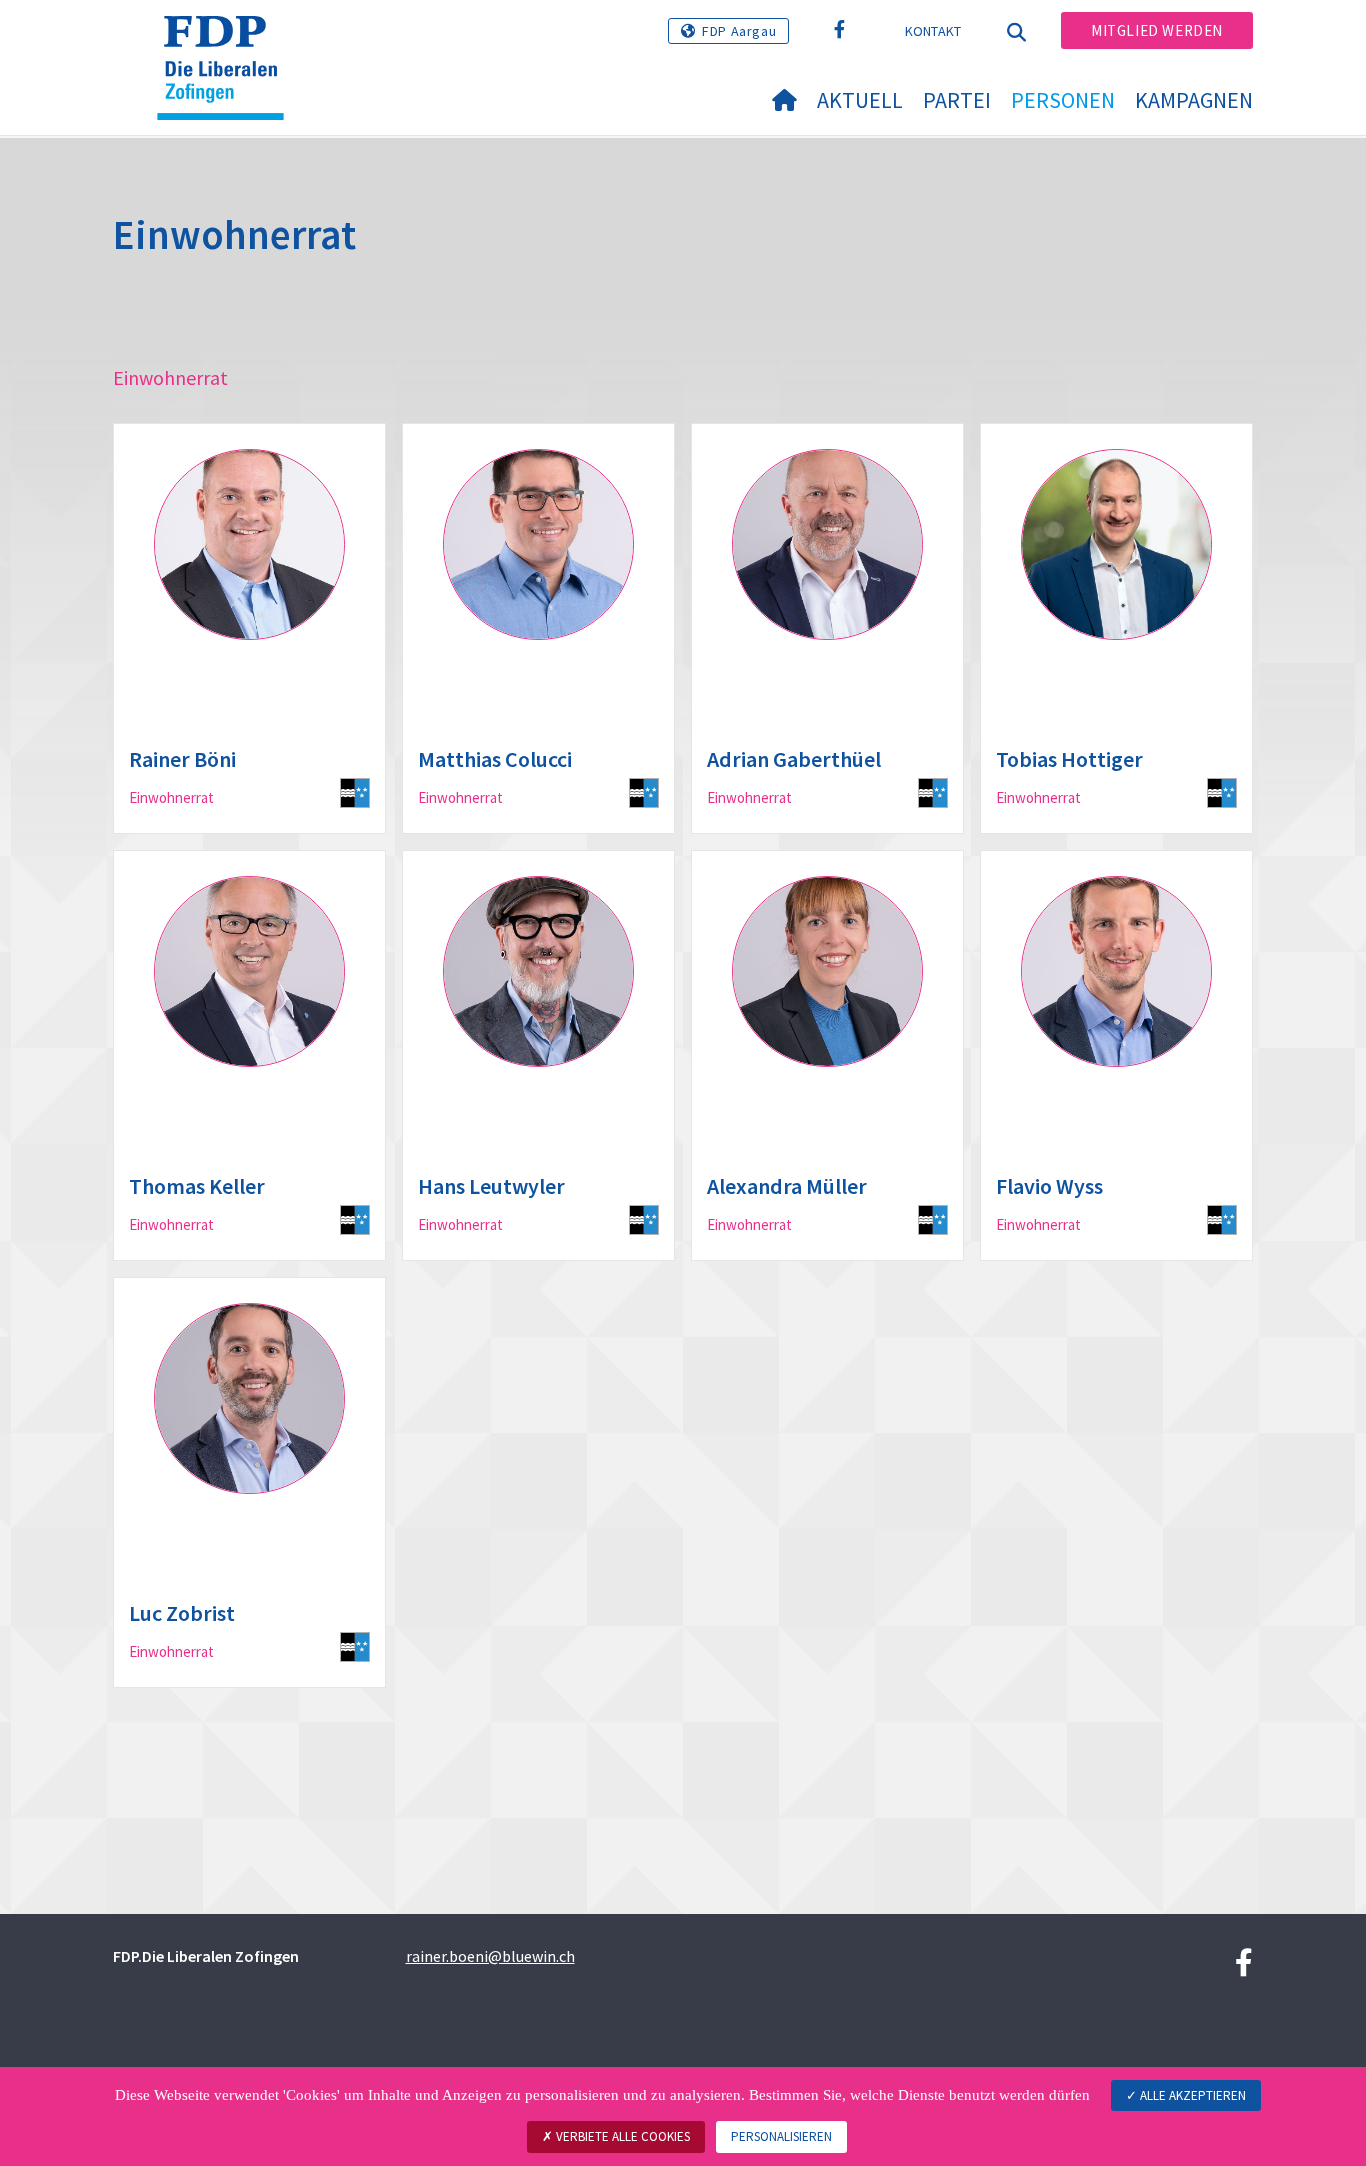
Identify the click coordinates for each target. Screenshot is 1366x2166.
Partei (957, 100)
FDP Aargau (739, 31)
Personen (1063, 100)
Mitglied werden (1157, 30)
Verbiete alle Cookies (621, 2136)
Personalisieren (781, 2136)
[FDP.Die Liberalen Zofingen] (228, 41)
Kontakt (933, 31)
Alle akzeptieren (1191, 2095)
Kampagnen (1194, 100)
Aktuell (860, 100)
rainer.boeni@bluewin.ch (490, 1956)
